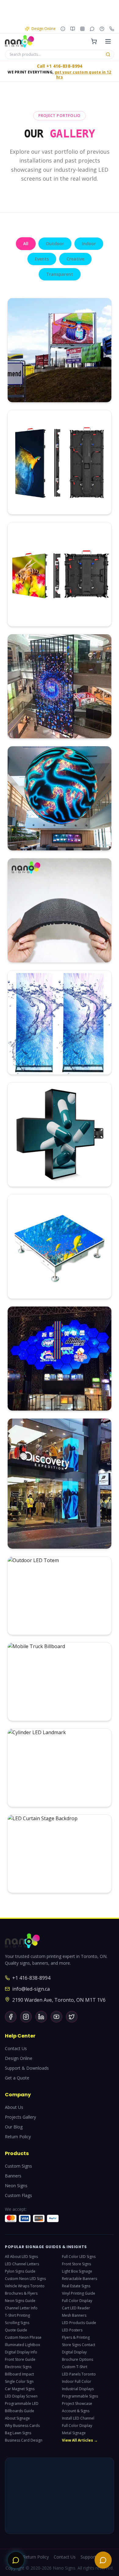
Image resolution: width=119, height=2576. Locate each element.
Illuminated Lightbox (22, 2345)
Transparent (60, 274)
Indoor (89, 244)
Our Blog (14, 2127)
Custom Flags (18, 2195)
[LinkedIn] (41, 2017)
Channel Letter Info (21, 2308)
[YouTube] (56, 2017)
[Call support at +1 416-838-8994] (112, 29)
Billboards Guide (20, 2411)
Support (88, 2557)
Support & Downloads (27, 2068)
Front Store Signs (76, 2264)
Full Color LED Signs (79, 2257)
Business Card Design (24, 2440)
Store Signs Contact (79, 2345)
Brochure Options (78, 2360)
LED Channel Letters (22, 2264)
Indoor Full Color (77, 2382)
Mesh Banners (74, 2315)
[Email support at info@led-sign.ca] (92, 29)
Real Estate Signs (76, 2286)
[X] (72, 2017)
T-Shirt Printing (17, 2315)
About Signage (17, 2418)
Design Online (19, 2058)
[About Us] (63, 29)
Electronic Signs (18, 2367)
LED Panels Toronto (79, 2374)
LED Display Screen (21, 2396)
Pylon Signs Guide (20, 2271)
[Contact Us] (102, 29)
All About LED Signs (21, 2257)
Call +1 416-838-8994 (60, 66)
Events (42, 259)
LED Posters (72, 2330)
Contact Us (16, 2048)
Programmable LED (22, 2404)
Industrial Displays (78, 2389)
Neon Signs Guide (20, 2301)
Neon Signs (16, 2186)
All (26, 244)
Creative (75, 259)
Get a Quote (17, 2078)
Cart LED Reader (76, 2308)
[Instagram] (26, 2017)
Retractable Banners (79, 2279)
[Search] (108, 54)
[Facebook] (11, 2017)
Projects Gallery (20, 2117)
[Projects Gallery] (82, 29)
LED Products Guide (79, 2323)
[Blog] (73, 29)
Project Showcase (77, 2404)
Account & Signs (76, 2411)
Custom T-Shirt (75, 2367)
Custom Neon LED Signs (25, 2279)
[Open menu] (108, 41)
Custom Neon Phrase (23, 2338)
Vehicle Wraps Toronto (25, 2286)
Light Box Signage (77, 2271)
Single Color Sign (19, 2382)
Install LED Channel (78, 2418)
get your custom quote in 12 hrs (83, 75)
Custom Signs (18, 2166)
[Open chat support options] (16, 2560)
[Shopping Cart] (94, 41)
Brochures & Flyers (21, 2293)
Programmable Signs (80, 2396)
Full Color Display (77, 2301)
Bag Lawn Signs (18, 2433)
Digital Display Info (21, 2352)
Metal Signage (74, 2433)
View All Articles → (80, 2440)
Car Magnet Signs (20, 2389)
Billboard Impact (19, 2374)
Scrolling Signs (17, 2323)
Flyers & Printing (76, 2338)
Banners (13, 2176)
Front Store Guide (20, 2360)
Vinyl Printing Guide (79, 2293)
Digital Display (74, 2352)
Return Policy (18, 2137)
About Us (14, 2107)
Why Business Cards (22, 2426)
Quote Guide (16, 2330)
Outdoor (55, 244)
